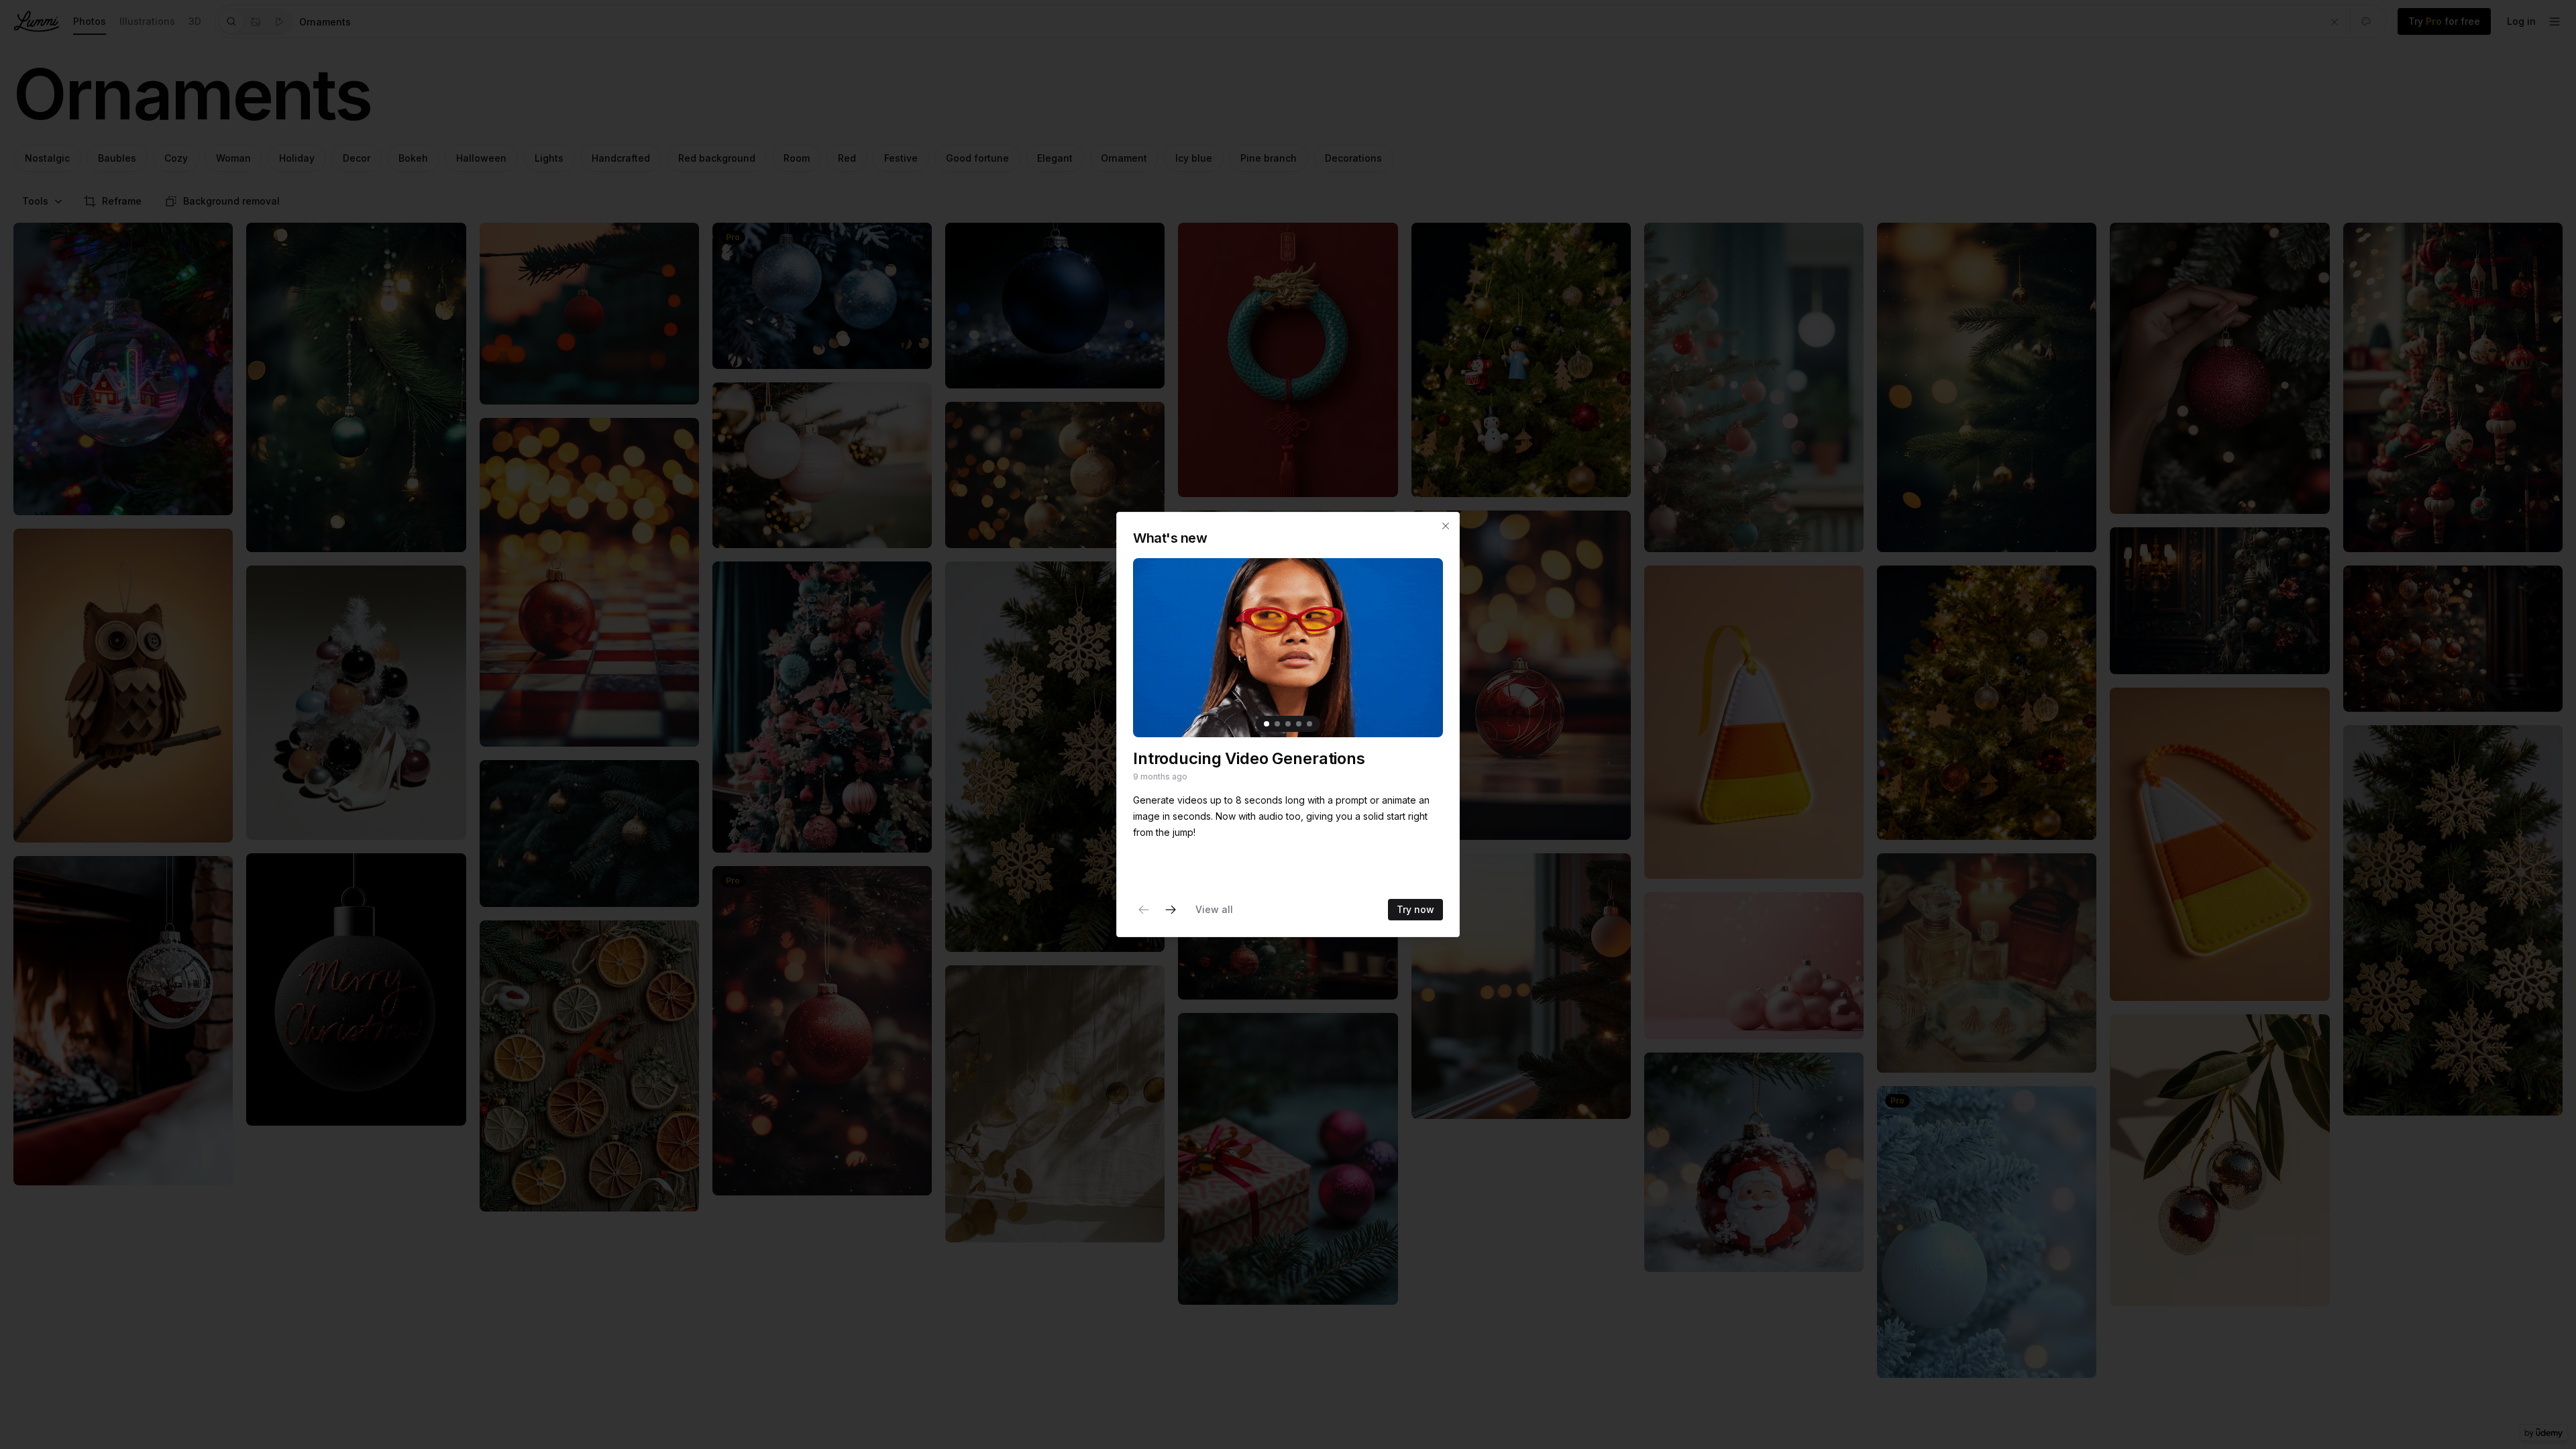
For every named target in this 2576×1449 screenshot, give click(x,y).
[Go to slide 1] (1267, 724)
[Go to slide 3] (1288, 724)
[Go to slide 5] (1309, 724)
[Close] (1446, 526)
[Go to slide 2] (1277, 724)
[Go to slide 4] (1299, 724)
